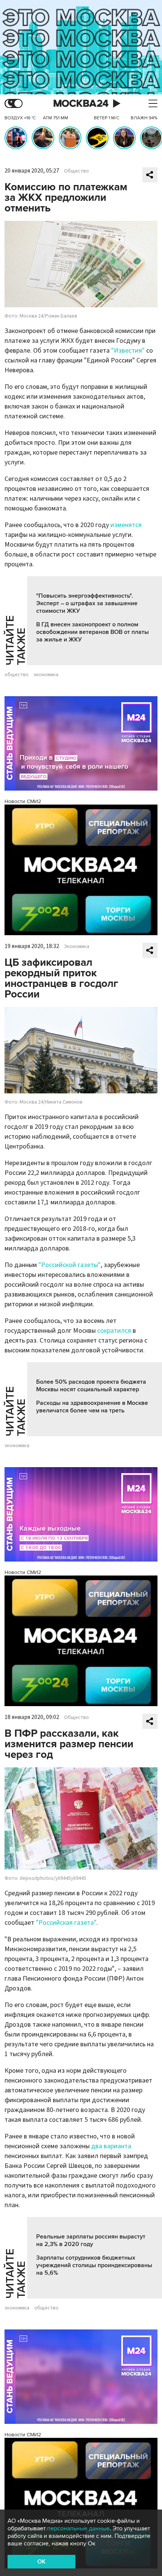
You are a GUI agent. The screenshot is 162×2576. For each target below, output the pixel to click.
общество (17, 675)
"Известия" (128, 351)
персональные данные (78, 2528)
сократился (114, 1331)
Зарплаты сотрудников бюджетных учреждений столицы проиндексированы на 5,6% (94, 2265)
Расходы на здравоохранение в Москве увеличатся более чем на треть (92, 1407)
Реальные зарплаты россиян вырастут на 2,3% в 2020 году (91, 2240)
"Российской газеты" (70, 1265)
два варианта (111, 2146)
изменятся (126, 525)
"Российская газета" (66, 1923)
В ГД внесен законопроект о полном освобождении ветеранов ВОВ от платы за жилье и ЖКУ (92, 632)
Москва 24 (81, 104)
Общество (76, 171)
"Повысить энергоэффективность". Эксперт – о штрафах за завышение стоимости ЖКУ (87, 603)
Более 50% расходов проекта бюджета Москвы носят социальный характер (91, 1386)
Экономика (77, 947)
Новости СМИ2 (23, 801)
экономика (46, 675)
